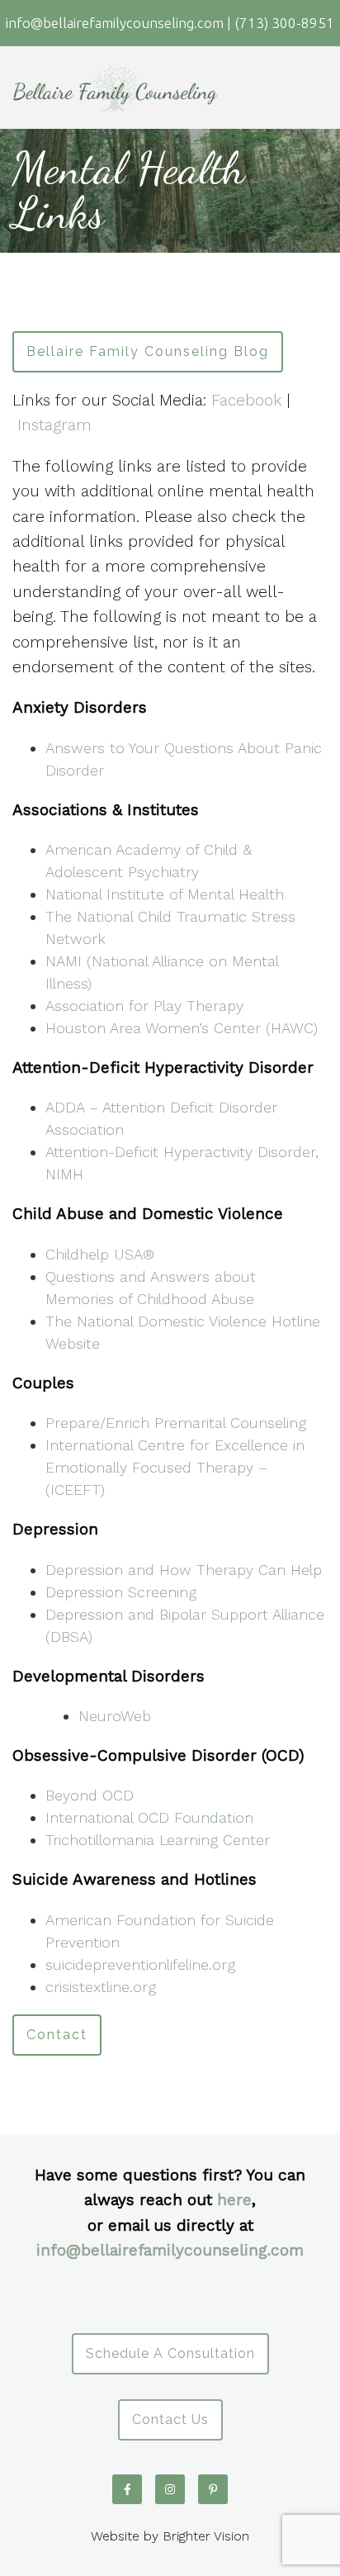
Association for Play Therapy (144, 1006)
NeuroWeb (115, 1716)
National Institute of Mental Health (165, 894)
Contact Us (170, 2419)
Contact (57, 2035)
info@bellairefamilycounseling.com (170, 2250)
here (234, 2200)
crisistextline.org (101, 1987)
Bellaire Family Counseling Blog (148, 351)
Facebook (249, 400)
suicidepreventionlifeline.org (140, 1964)
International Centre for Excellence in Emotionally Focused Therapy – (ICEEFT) (175, 1467)
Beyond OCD (90, 1795)
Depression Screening (121, 1592)
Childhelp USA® (100, 1254)
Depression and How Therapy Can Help (184, 1570)
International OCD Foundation (149, 1817)
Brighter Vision (206, 2536)
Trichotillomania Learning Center (158, 1840)
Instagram (54, 425)
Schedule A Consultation (170, 2353)
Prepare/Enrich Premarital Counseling (176, 1423)
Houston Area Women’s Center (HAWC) (182, 1028)
